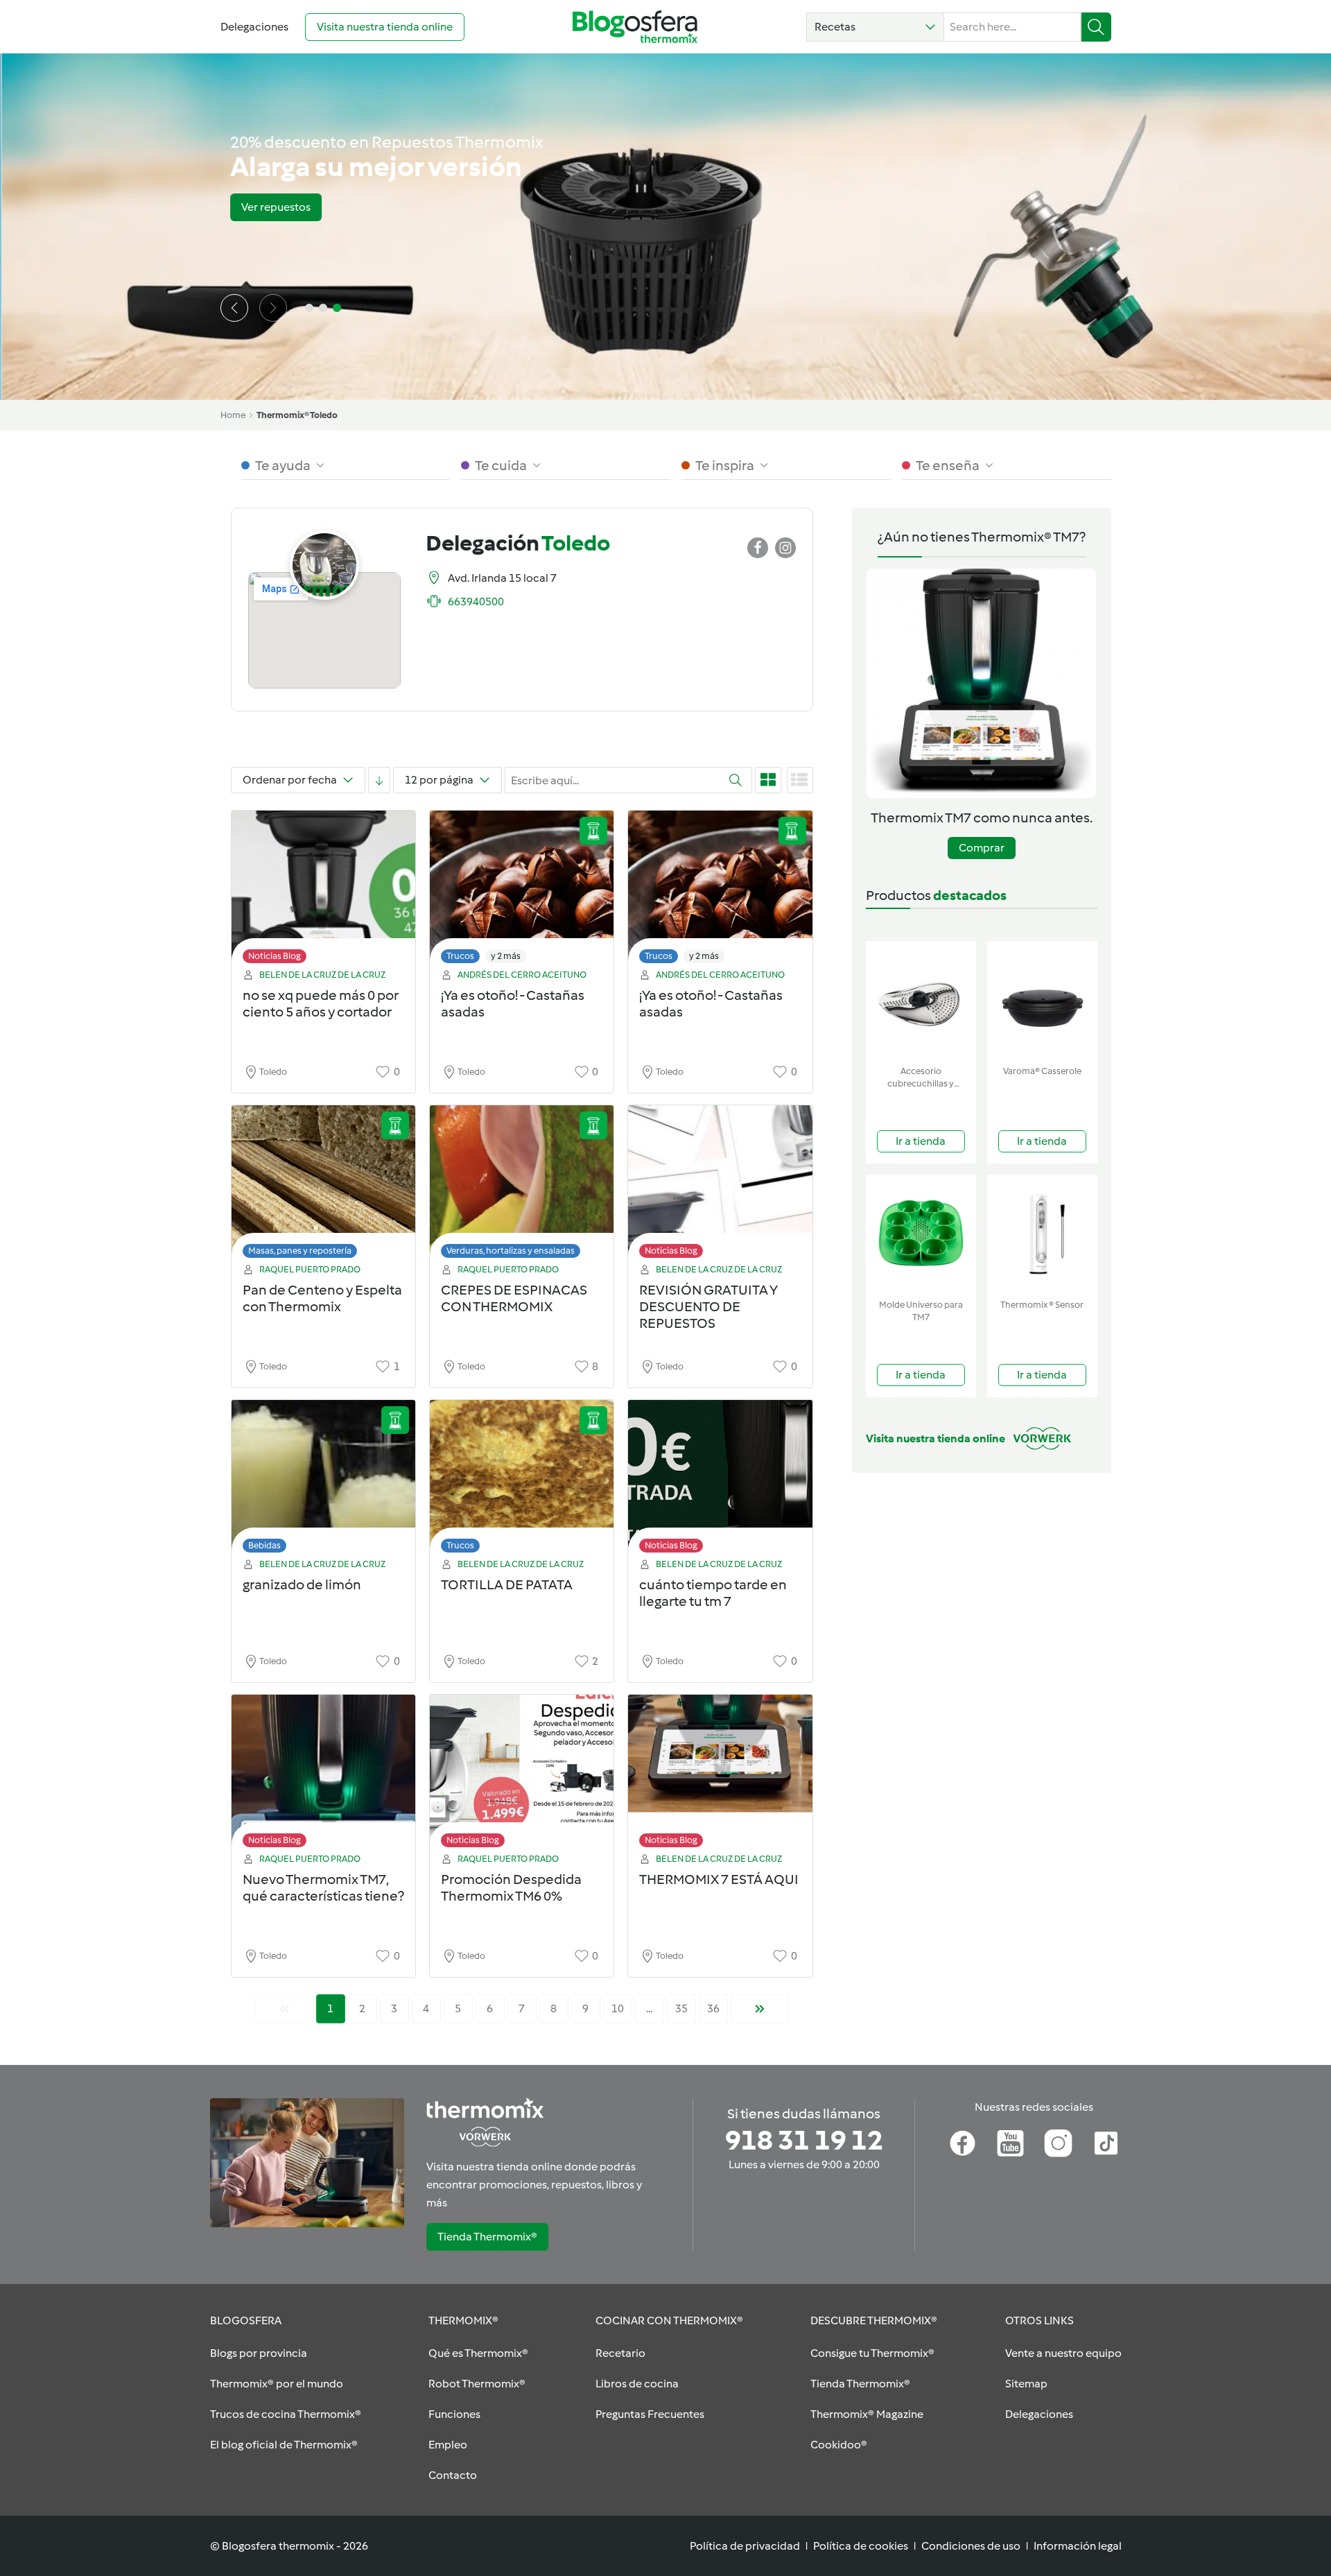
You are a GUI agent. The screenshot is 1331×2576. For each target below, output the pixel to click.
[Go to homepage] (635, 27)
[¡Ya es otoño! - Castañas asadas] (522, 891)
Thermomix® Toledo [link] (297, 415)
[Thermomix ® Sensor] (1042, 1234)
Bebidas (264, 1545)
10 (618, 2008)
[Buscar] (1096, 27)
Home (233, 415)
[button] (875, 27)
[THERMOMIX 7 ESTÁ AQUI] (720, 1775)
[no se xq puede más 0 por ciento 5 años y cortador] (323, 891)
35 (681, 2008)
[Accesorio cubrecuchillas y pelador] (921, 1000)
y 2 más (506, 956)
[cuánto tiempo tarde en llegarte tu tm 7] (720, 1480)
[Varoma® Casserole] (1042, 1000)
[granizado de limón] (323, 1480)
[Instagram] (1058, 2143)
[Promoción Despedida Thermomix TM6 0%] (522, 1775)
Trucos (460, 956)
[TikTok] (1106, 2143)
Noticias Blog (275, 956)
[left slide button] (234, 308)
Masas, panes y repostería (300, 1251)
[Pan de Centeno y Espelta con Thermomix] (323, 1185)
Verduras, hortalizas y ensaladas (511, 1251)
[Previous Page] (284, 2009)
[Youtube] (1010, 2143)
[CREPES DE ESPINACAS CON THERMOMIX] (522, 1185)
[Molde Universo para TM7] (921, 1234)
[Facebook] (963, 2143)
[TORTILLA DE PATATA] (522, 1480)
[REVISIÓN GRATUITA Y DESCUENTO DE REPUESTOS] (720, 1185)
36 (713, 2008)
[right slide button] (273, 308)
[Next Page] (760, 2009)
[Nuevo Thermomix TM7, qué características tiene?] (323, 1775)
